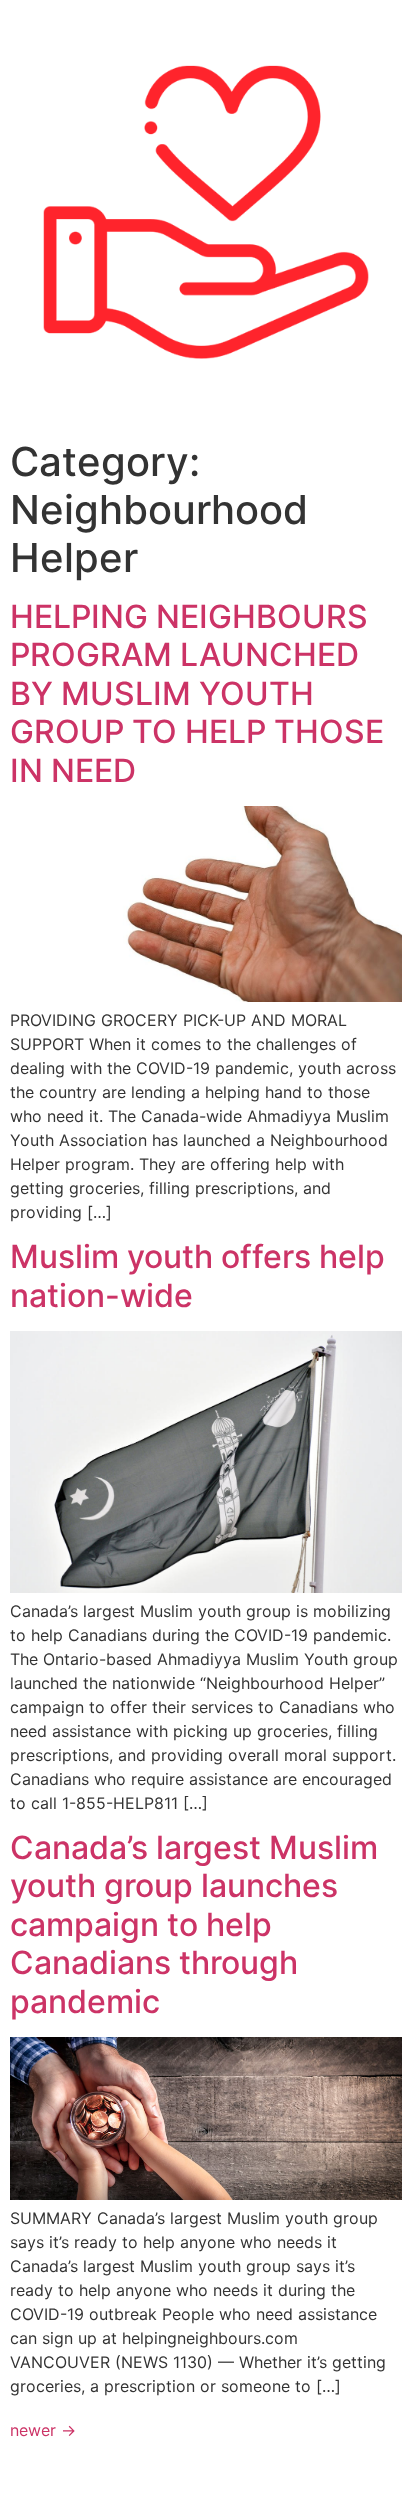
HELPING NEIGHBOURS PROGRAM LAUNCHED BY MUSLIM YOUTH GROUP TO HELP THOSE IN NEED (197, 693)
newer (43, 2430)
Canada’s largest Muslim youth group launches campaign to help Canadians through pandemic (194, 1924)
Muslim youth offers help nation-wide (197, 1275)
